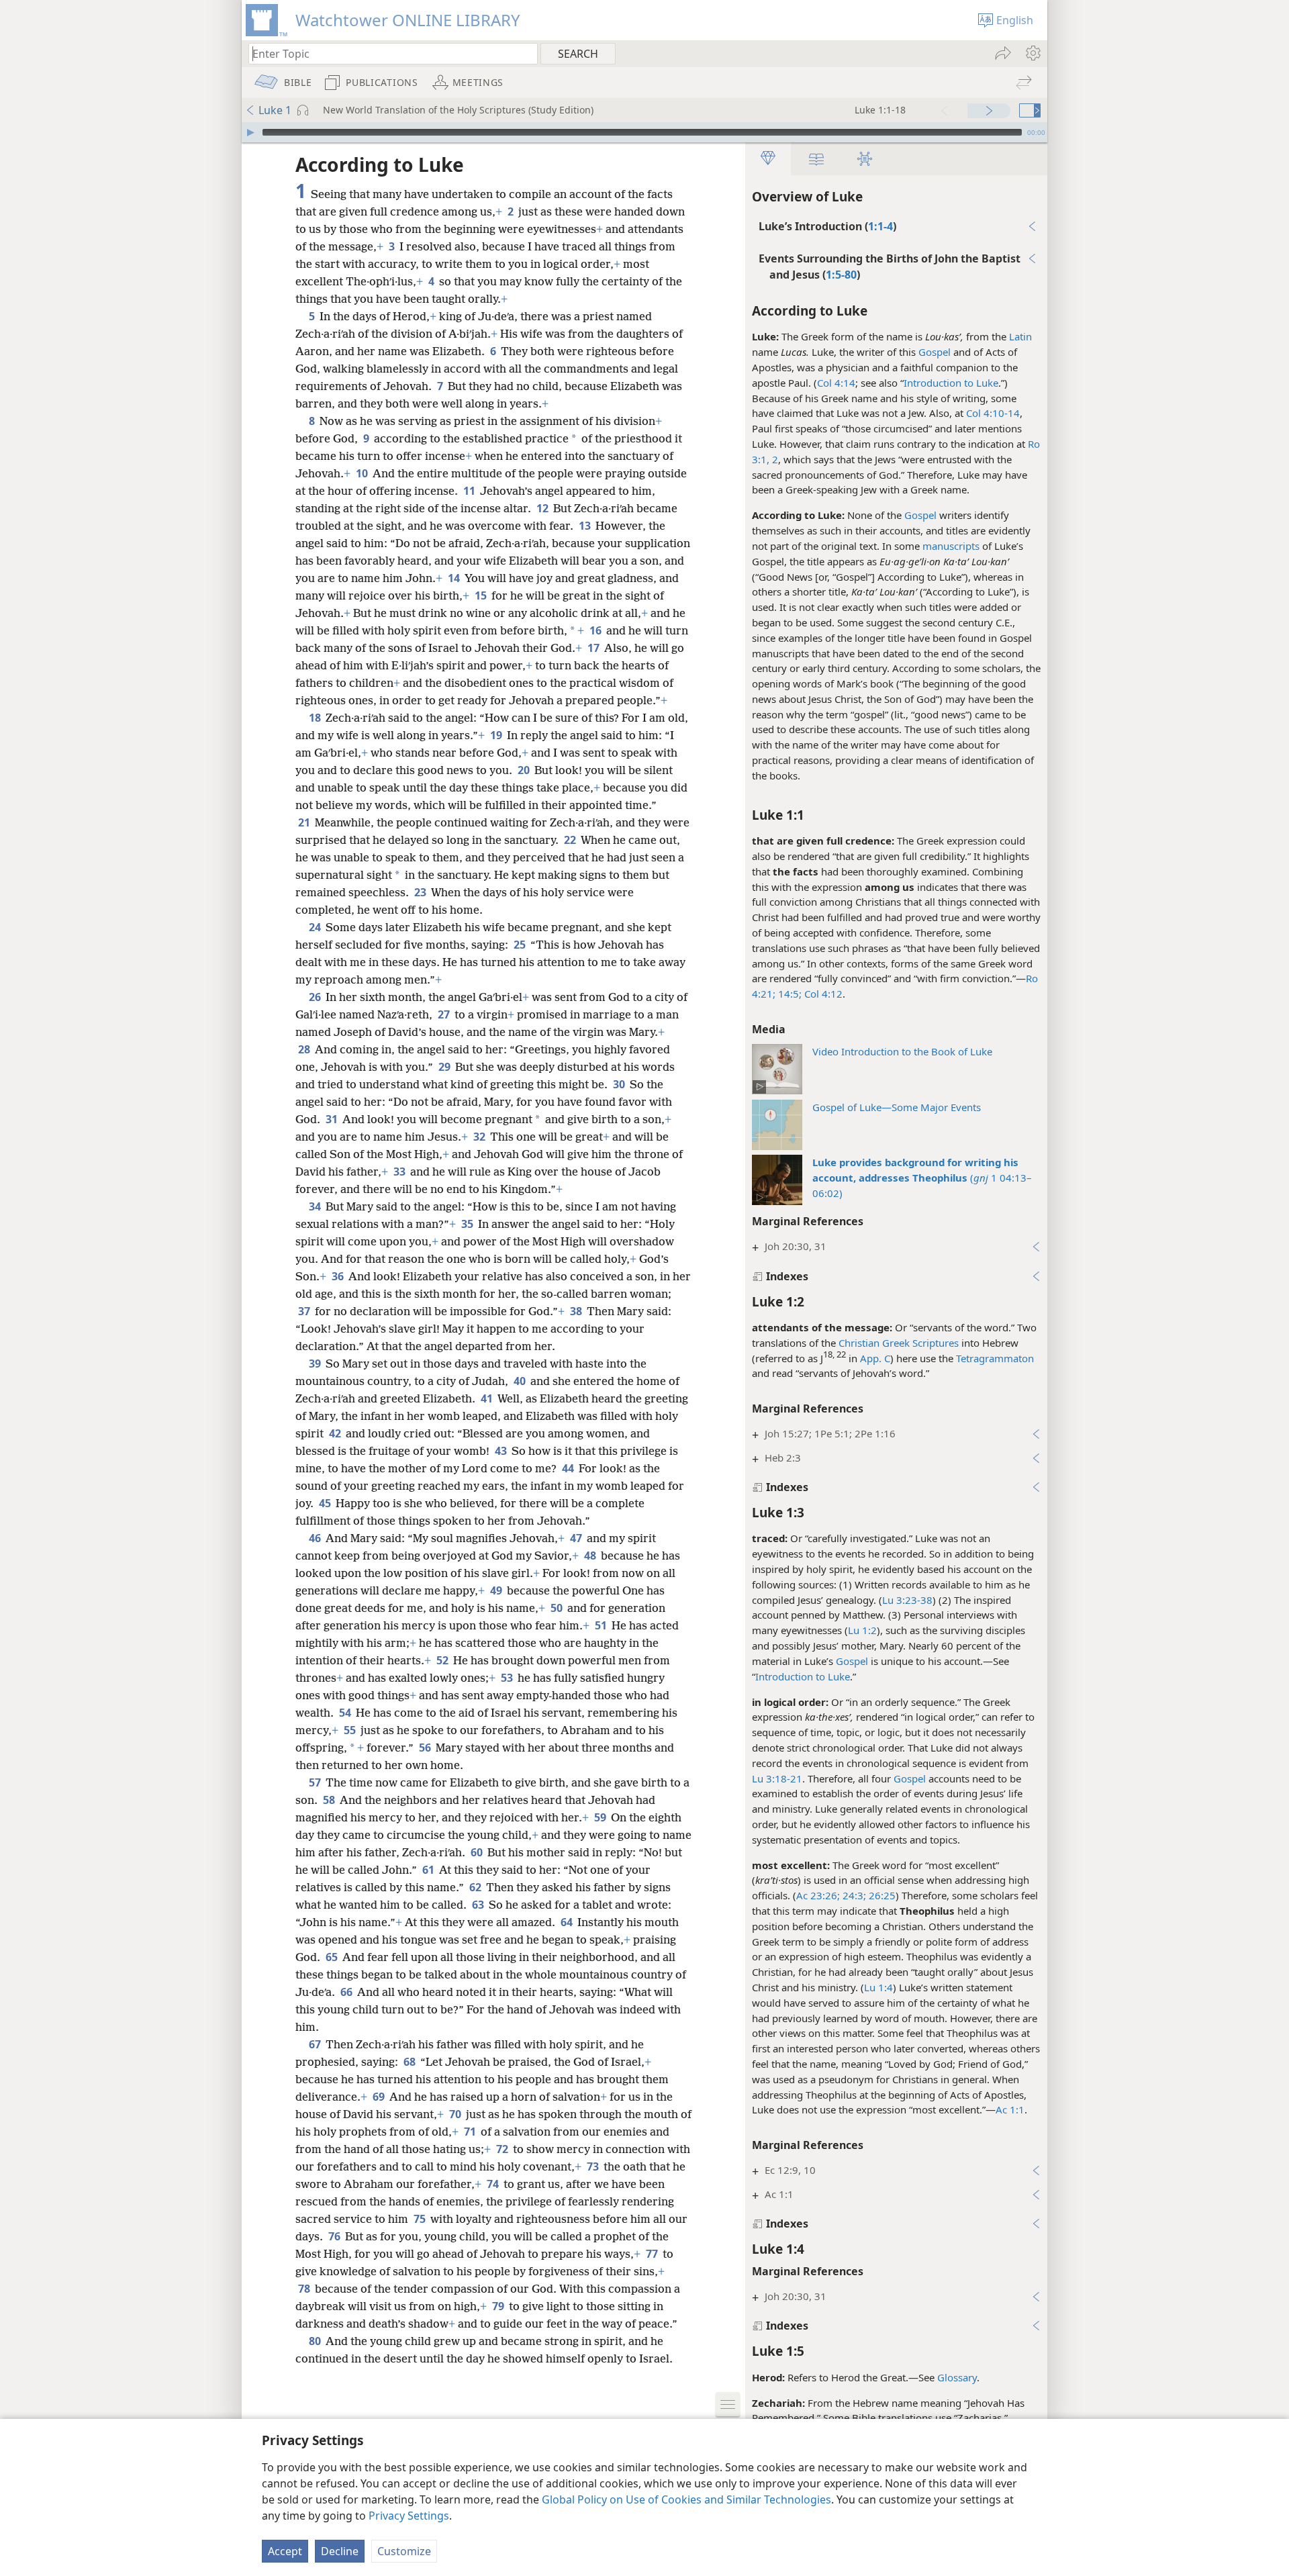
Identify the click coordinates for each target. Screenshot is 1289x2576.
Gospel (935, 352)
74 (494, 2184)
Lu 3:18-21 (777, 1778)
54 (346, 1713)
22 (571, 840)
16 (596, 630)
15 (482, 595)
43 (502, 1451)
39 (316, 1364)
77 (653, 2254)
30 (620, 1084)
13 (586, 526)
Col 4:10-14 (993, 413)
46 (316, 1538)
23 (421, 892)
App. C (875, 1358)
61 (429, 1870)
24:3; (853, 1895)
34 (316, 1206)
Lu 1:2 (862, 1630)
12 (543, 508)
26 (316, 997)
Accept (285, 2551)
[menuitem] (1032, 53)
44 (569, 1468)
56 (426, 1748)
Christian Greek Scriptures (899, 1343)
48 (591, 1556)
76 (335, 2236)
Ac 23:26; (818, 1895)
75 (421, 2219)
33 (400, 1172)
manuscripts (951, 546)
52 (443, 1660)
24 (316, 927)
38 (577, 1311)
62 (476, 1887)
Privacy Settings (409, 2516)
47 (577, 1538)
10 (363, 473)
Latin (1020, 336)
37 (305, 1311)
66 (347, 1992)
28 (305, 1049)
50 (558, 1608)
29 (445, 1067)
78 (305, 2289)
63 (479, 1905)
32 (480, 1137)
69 (380, 2097)
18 (316, 718)
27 (445, 1014)
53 (508, 1678)
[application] (644, 132)
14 (455, 578)
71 (471, 2132)
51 (602, 1625)
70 (456, 2114)
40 (521, 1381)
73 (594, 2166)
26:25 (881, 1895)
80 (316, 2341)
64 (568, 1922)
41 (488, 1398)
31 (333, 1119)
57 (316, 1782)
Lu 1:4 (878, 1987)
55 (351, 1730)
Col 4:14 (836, 383)
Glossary (957, 2377)
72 (503, 2149)
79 (499, 2306)
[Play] (250, 132)
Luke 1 (275, 110)
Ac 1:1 (1010, 2109)
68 (411, 2062)
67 (316, 2044)
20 (525, 770)
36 (339, 1276)
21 (305, 822)
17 (594, 648)
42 (336, 1433)
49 (497, 1590)
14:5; (789, 994)
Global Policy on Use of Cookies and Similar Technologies (686, 2499)
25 (521, 945)
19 (497, 735)
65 (333, 1957)
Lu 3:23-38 (907, 1600)
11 (470, 491)
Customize (404, 2551)
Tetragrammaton (995, 1358)
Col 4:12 (822, 994)
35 (468, 1224)
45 (326, 1503)
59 (601, 1817)
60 (478, 1852)
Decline (340, 2551)
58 (330, 1800)
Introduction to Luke (951, 383)
